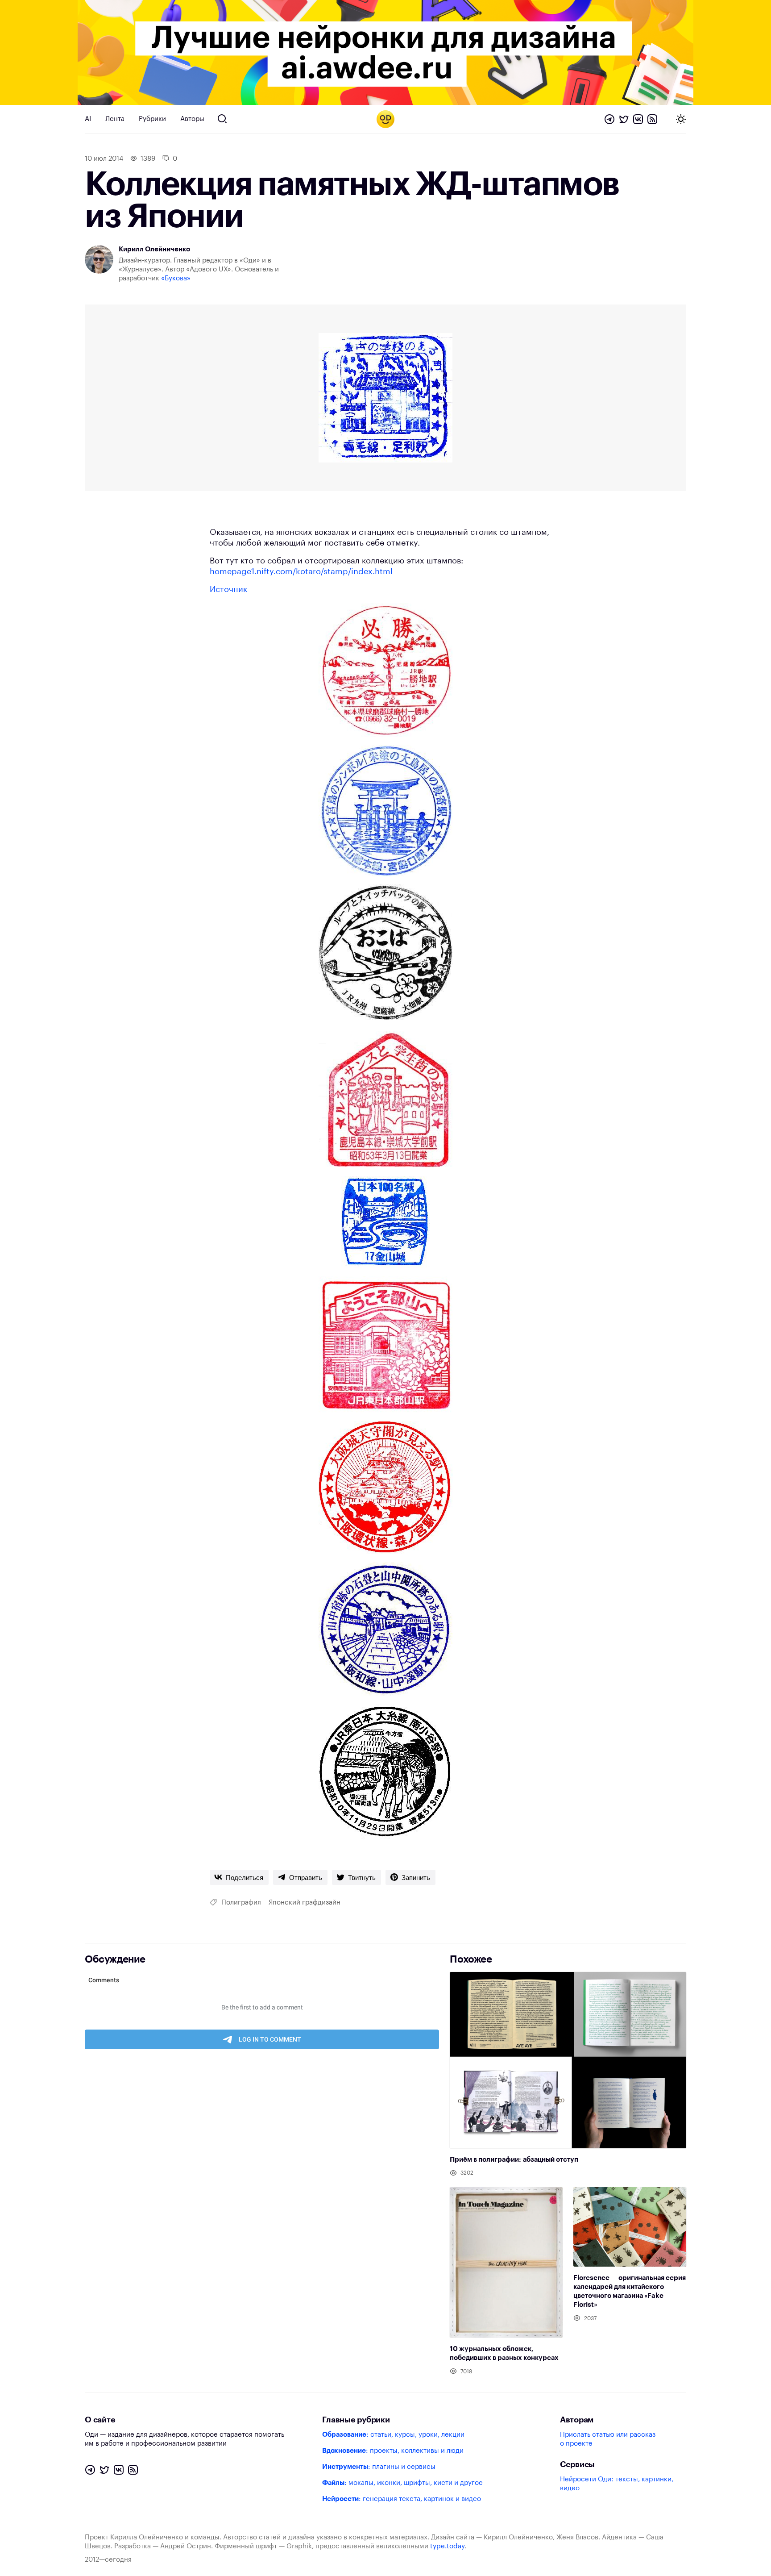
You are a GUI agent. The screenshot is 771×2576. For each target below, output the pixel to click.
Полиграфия (241, 1903)
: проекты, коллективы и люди (393, 2451)
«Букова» (176, 278)
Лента (115, 119)
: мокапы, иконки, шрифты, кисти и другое (402, 2483)
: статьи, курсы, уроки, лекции (393, 2435)
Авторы (192, 119)
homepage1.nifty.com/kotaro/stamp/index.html (301, 571)
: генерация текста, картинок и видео (402, 2499)
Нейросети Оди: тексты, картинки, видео (617, 2484)
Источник (228, 589)
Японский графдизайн (305, 1903)
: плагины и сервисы (379, 2467)
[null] (239, 1877)
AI (88, 119)
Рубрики (152, 119)
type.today (447, 2546)
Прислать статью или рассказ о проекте (608, 2439)
